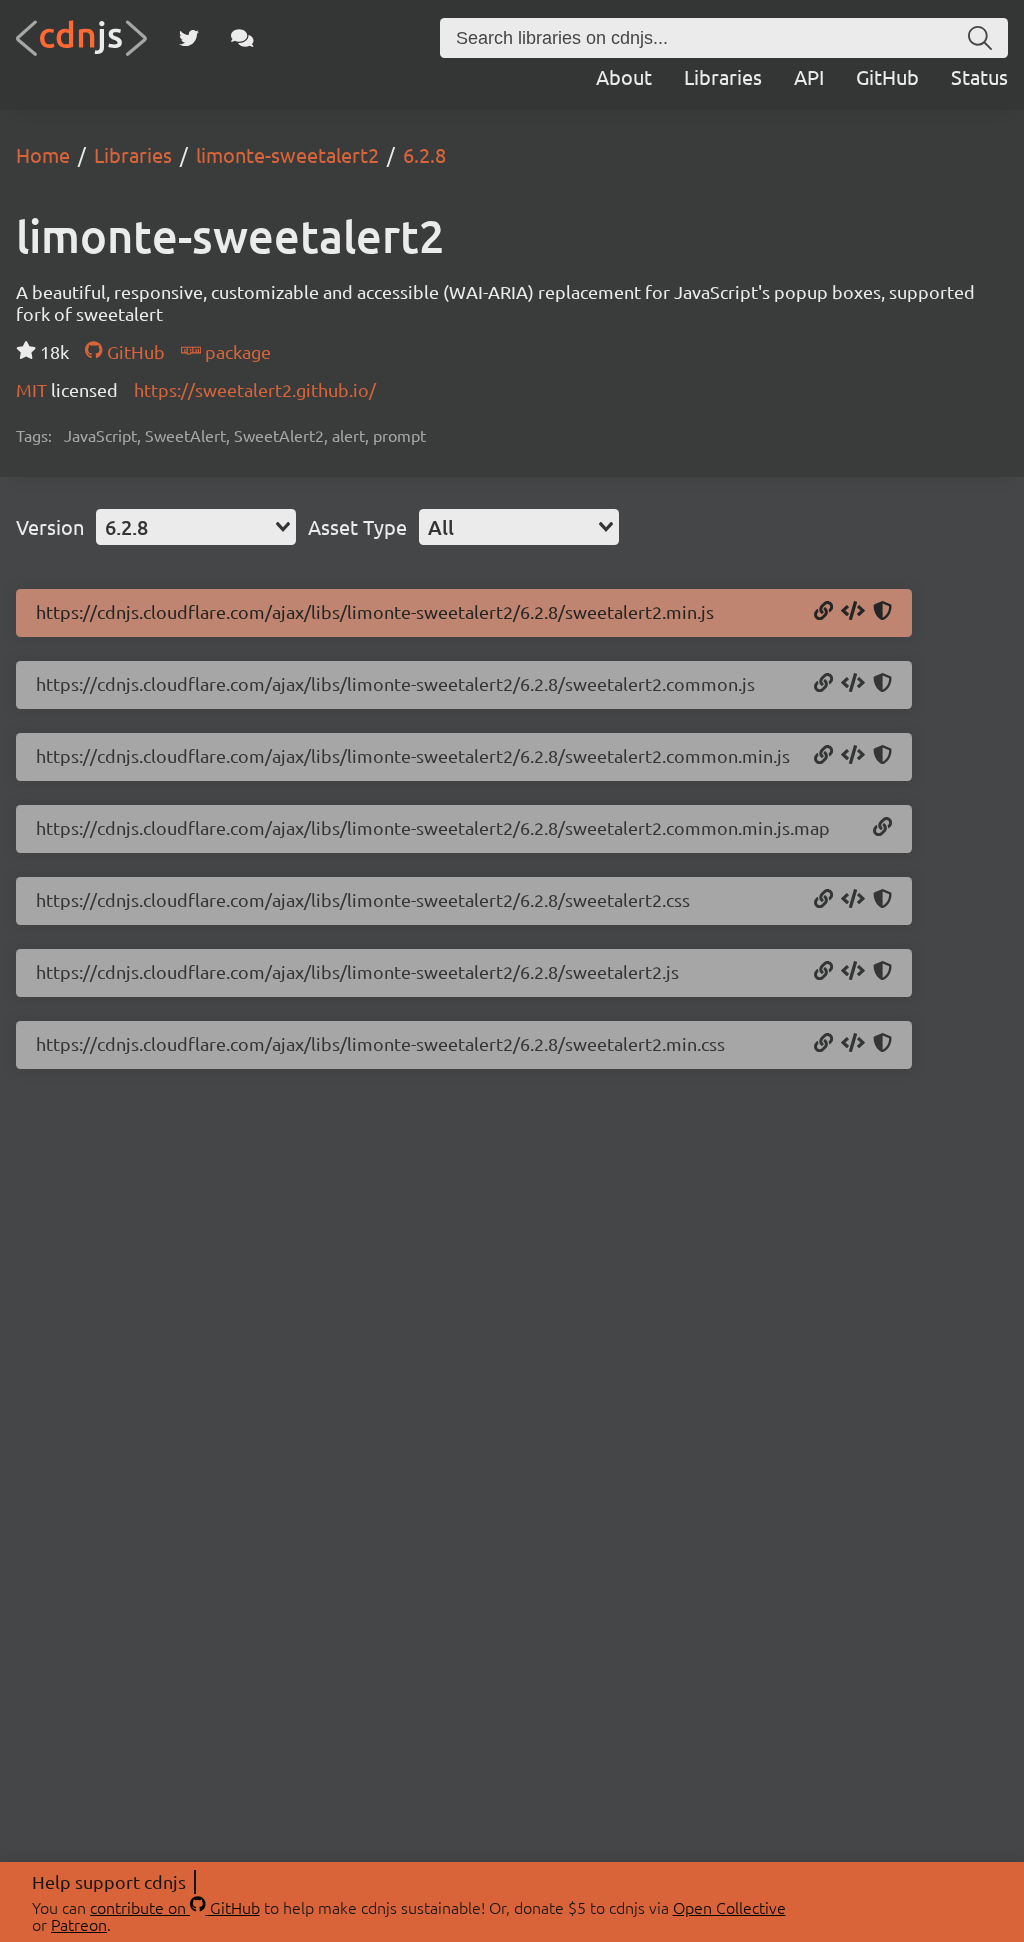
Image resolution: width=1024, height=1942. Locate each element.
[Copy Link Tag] (853, 900)
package (236, 351)
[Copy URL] (823, 612)
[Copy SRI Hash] (882, 612)
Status (979, 76)
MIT (33, 389)
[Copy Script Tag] (853, 612)
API (809, 76)
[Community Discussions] (242, 38)
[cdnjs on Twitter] (189, 38)
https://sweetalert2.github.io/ (255, 389)
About (624, 76)
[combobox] (196, 527)
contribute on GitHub (175, 1907)
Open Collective (729, 1907)
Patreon (79, 1924)
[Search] (980, 38)
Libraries (723, 76)
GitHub (887, 76)
